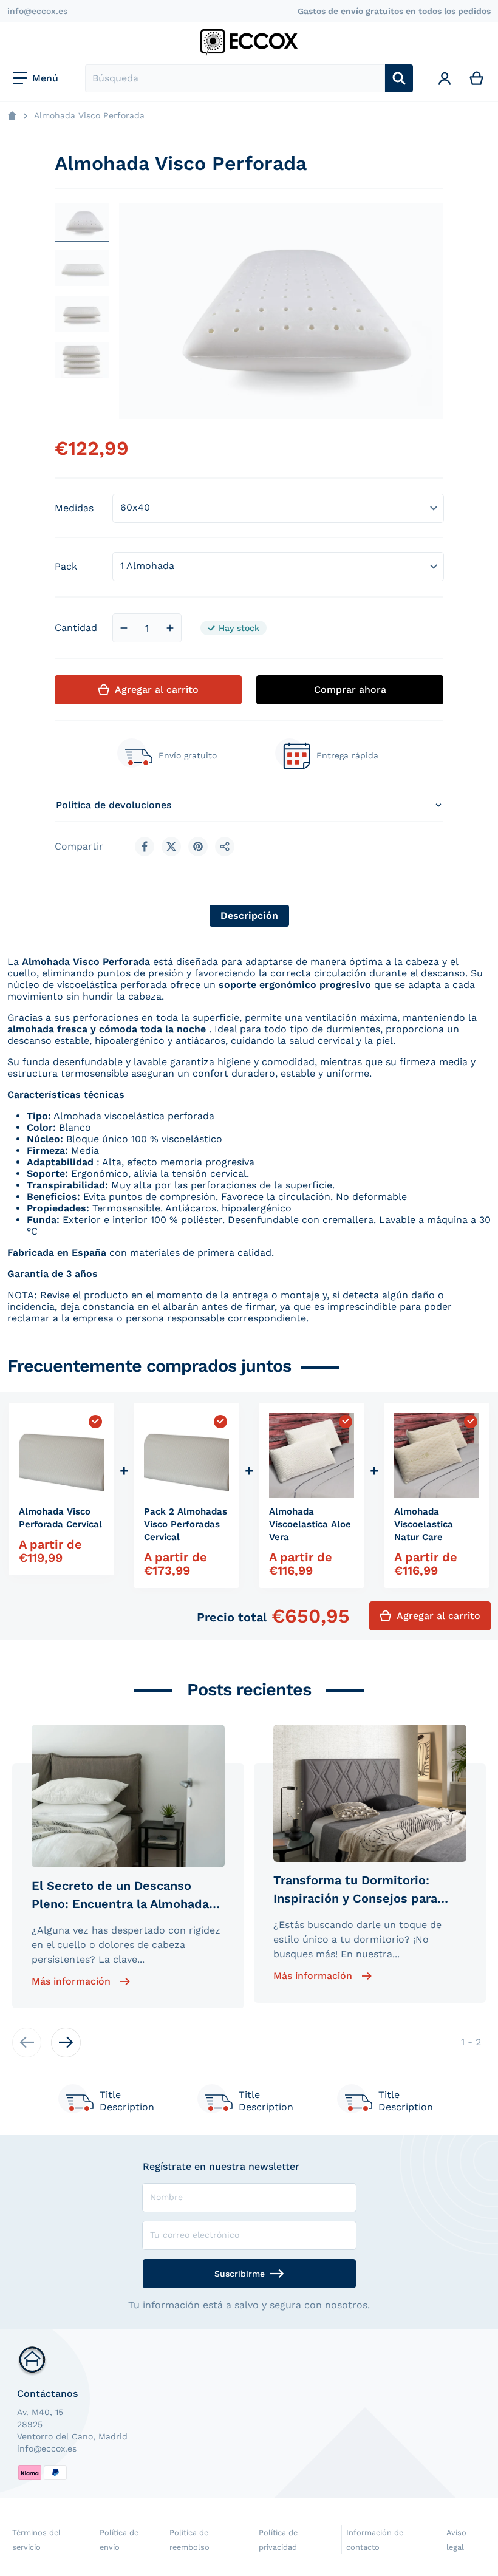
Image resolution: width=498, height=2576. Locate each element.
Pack (66, 566)
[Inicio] (12, 116)
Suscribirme (240, 2274)
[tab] (249, 916)
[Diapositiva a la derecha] (66, 2042)
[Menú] (36, 78)
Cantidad (76, 628)
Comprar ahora (350, 690)
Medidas (74, 508)
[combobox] (235, 78)
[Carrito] (477, 78)
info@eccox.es (37, 11)
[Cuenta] (445, 78)
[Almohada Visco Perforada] (82, 222)
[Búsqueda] (399, 78)
